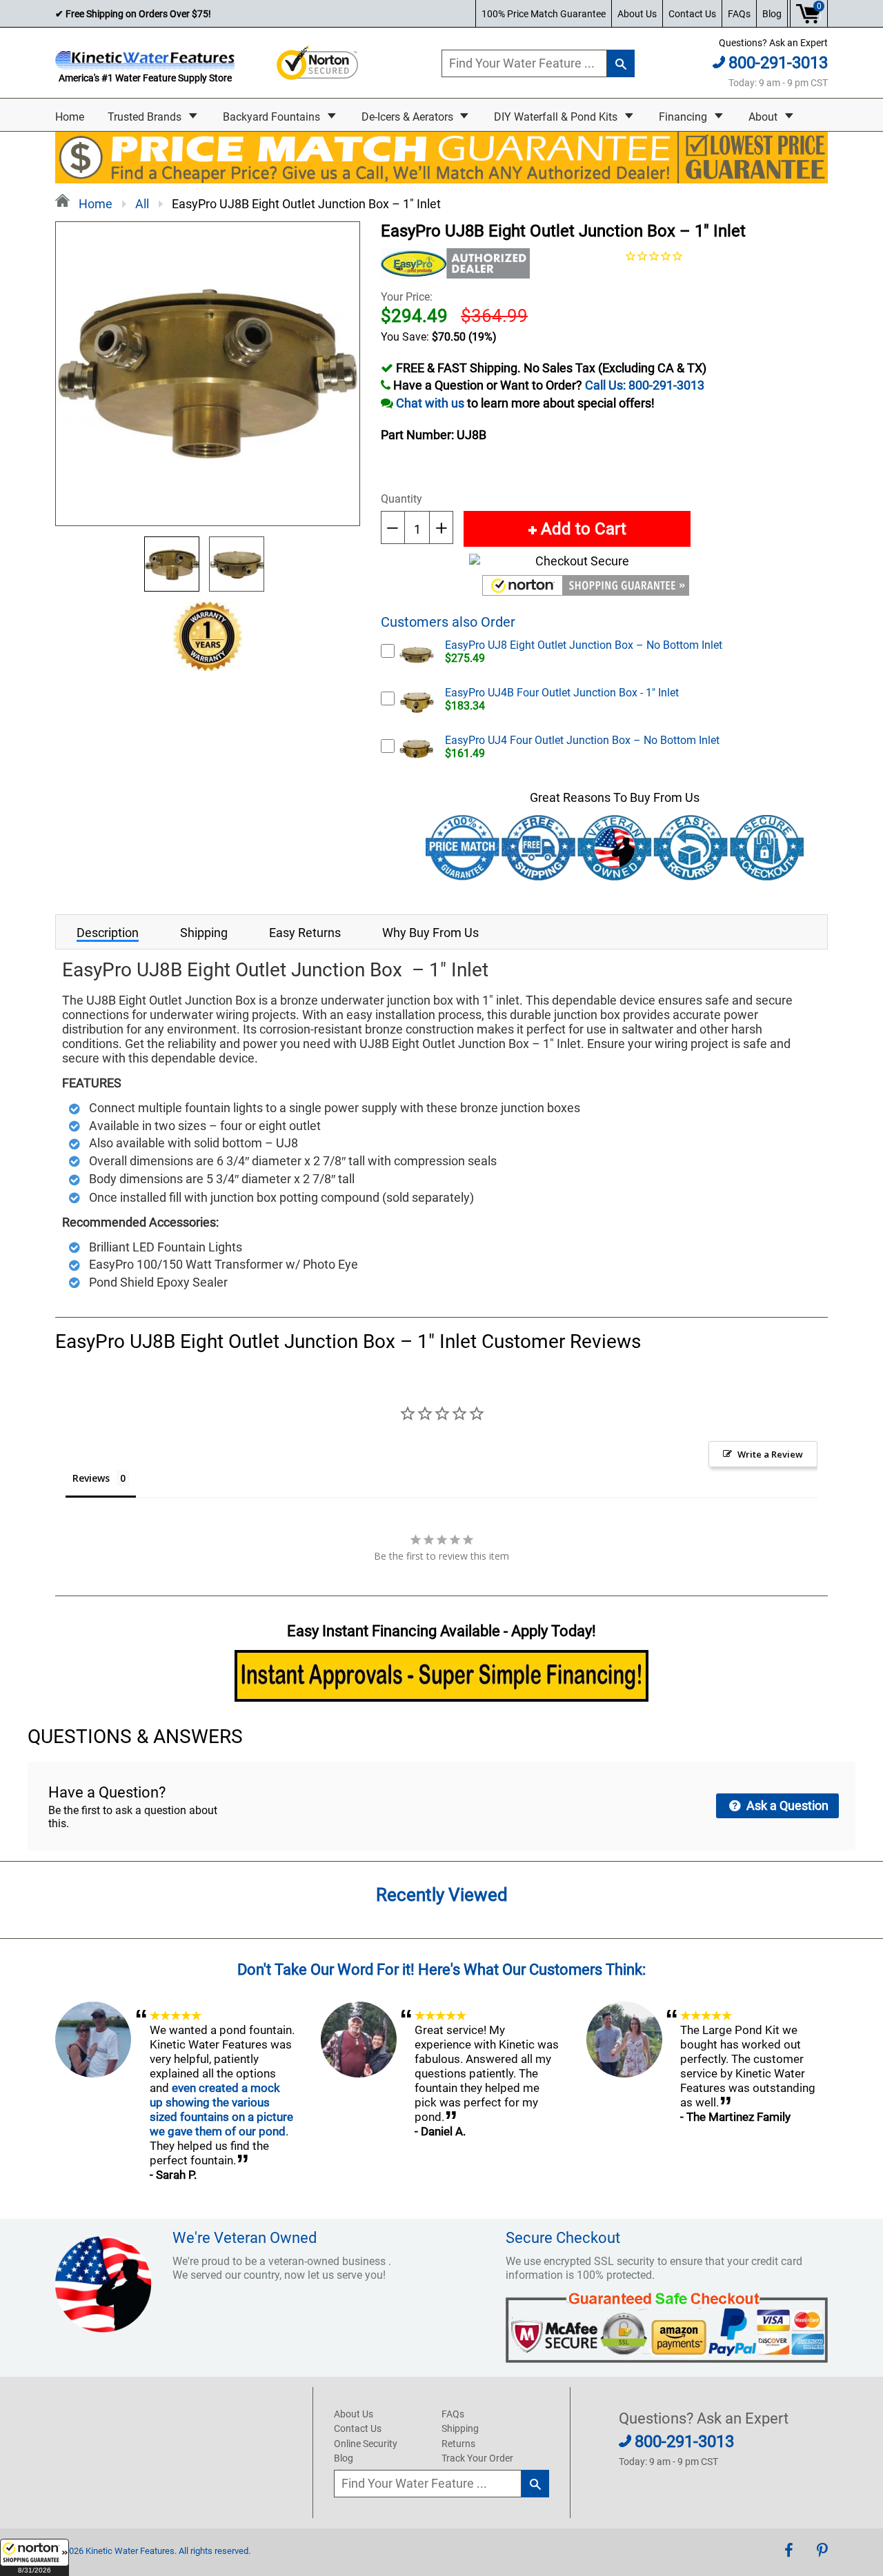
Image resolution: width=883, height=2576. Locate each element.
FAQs (739, 14)
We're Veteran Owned (245, 2238)
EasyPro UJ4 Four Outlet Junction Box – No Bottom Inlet (582, 740)
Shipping (460, 2428)
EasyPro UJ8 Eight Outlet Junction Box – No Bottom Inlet (584, 645)
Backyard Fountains (273, 117)
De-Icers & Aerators (409, 117)
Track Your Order (477, 2458)
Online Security (366, 2444)
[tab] (108, 932)
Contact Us (692, 14)
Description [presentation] (108, 933)
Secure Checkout (563, 2238)
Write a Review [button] (770, 1454)
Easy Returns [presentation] (305, 933)
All (142, 204)
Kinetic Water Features (130, 2551)
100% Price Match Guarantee (544, 14)
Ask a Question (786, 1805)
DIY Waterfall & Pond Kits (557, 117)
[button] (34, 2557)
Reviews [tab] (91, 1478)
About (764, 117)
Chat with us (430, 403)
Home (70, 117)
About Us (637, 14)
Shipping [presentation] (204, 933)
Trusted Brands (146, 117)
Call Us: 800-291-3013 (645, 385)
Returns (458, 2444)
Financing (684, 117)
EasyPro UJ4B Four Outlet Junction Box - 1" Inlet (562, 693)
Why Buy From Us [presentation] (430, 933)
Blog (772, 14)
